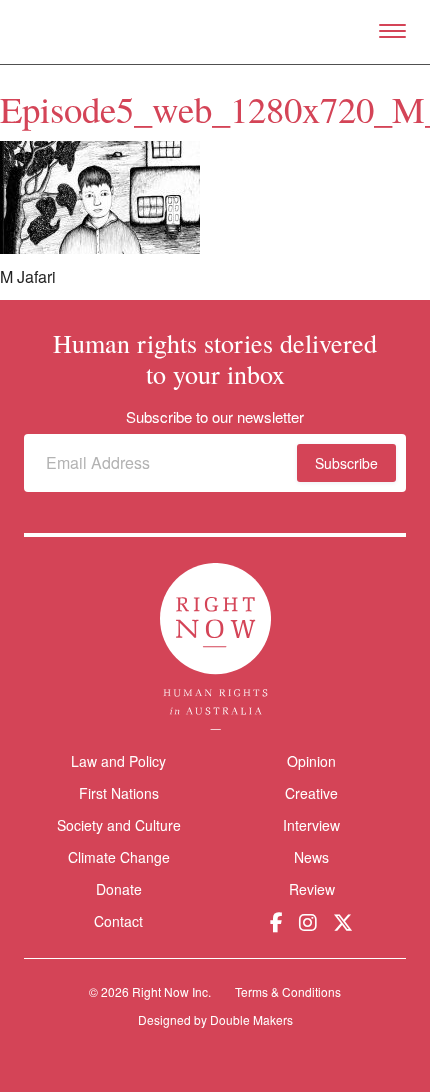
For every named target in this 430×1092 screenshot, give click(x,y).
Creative (311, 793)
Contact (118, 921)
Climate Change (119, 857)
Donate (119, 889)
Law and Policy (118, 761)
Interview (311, 825)
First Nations (119, 793)
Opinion (311, 761)
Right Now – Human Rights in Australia (215, 32)
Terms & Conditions (288, 991)
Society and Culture (119, 825)
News (311, 857)
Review (312, 889)
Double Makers (251, 1019)
